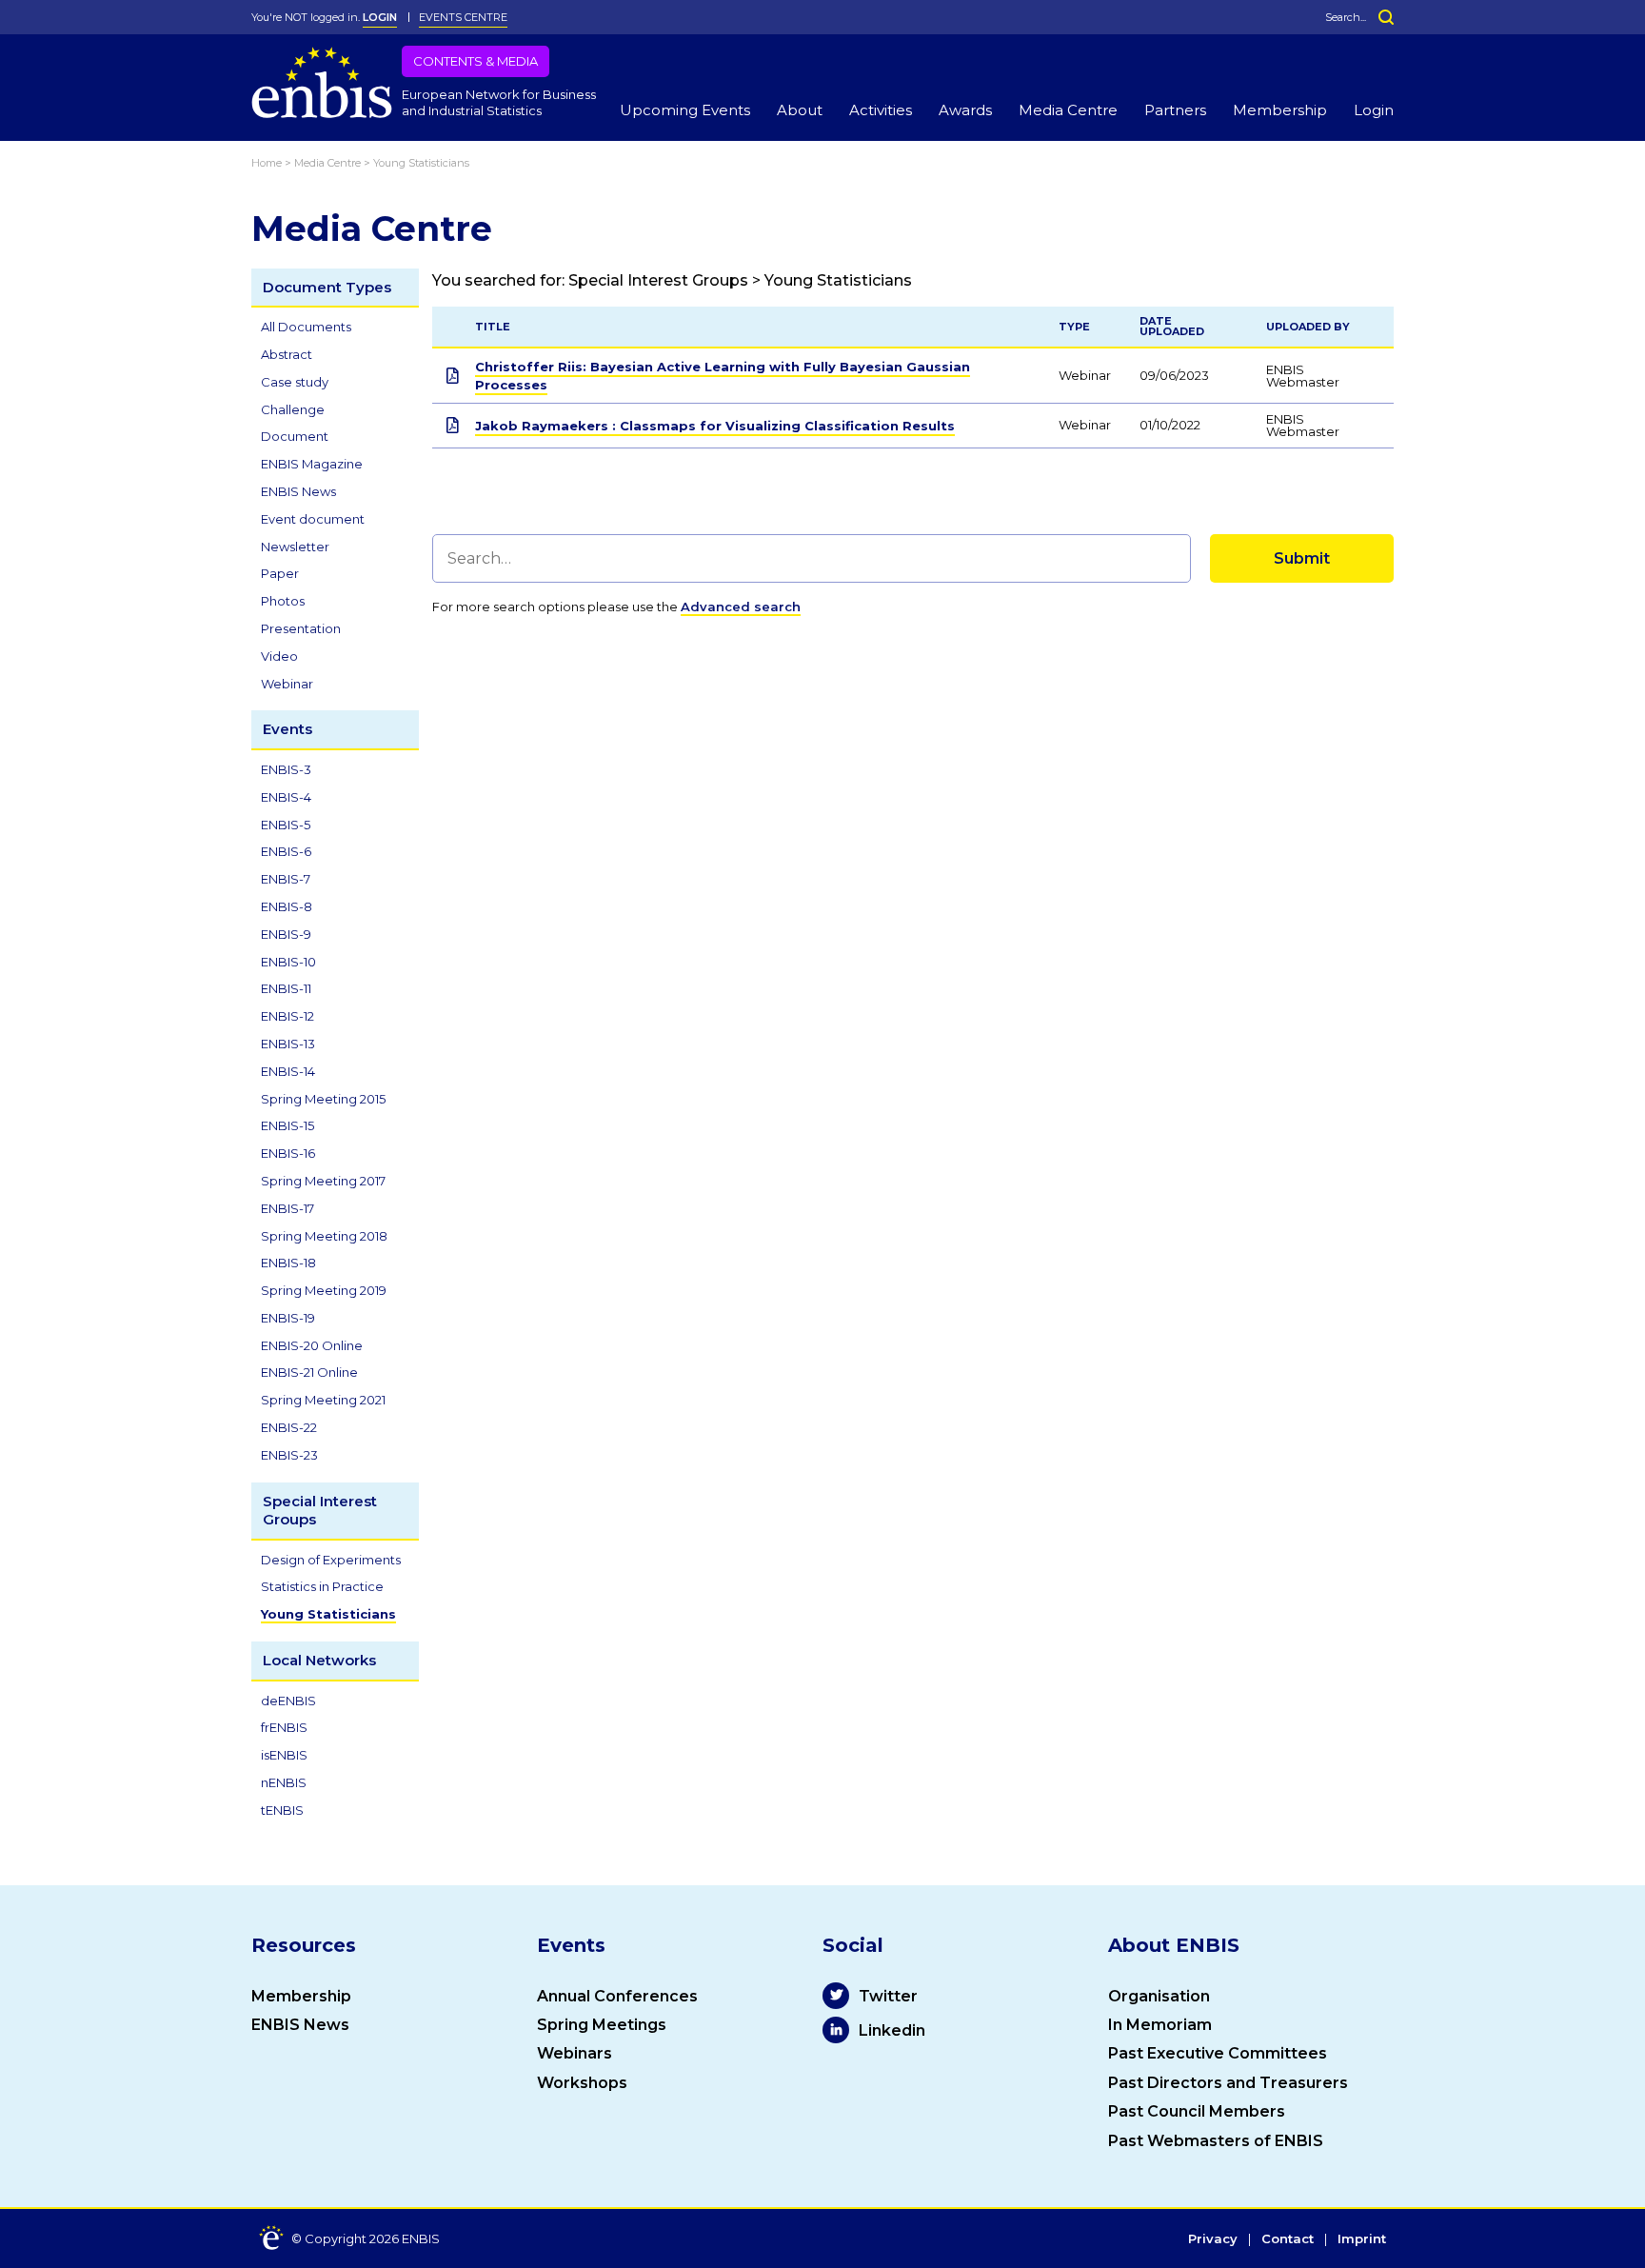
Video (279, 656)
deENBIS (288, 1701)
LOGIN (380, 17)
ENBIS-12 (287, 1016)
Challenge (293, 409)
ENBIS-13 (288, 1044)
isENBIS (284, 1755)
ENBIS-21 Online (309, 1372)
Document (295, 436)
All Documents (306, 327)
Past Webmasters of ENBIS (1216, 2141)
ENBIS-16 (288, 1153)
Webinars (575, 2053)
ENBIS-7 (286, 879)
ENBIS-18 (288, 1263)
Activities (881, 110)
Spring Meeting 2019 (324, 1290)
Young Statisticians (328, 1614)
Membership (1280, 110)
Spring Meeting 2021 (323, 1400)
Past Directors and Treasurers (1228, 2083)
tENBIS (282, 1810)
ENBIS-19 (288, 1318)
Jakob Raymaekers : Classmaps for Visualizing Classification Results (715, 426)
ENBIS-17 (287, 1208)
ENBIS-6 (286, 851)
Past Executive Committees (1218, 2053)
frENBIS (284, 1727)
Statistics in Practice (322, 1586)
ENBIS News (298, 491)
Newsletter (295, 547)
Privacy (1213, 2239)
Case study (295, 382)
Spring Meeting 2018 (324, 1236)
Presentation (301, 628)
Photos (283, 601)
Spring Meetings (602, 2025)
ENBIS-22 (289, 1427)
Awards (965, 110)
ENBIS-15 (287, 1125)
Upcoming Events (685, 110)
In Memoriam (1160, 2025)
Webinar (287, 684)
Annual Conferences (617, 1996)
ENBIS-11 (286, 988)
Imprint (1362, 2239)
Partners (1175, 110)
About (800, 110)
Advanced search (741, 607)
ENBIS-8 (287, 906)
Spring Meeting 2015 (323, 1099)
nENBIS (284, 1782)
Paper (280, 573)
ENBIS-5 (286, 825)
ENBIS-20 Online (312, 1345)
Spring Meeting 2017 (323, 1181)
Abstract (287, 354)
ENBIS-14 (288, 1071)
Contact (1288, 2239)
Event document (313, 519)
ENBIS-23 (289, 1455)
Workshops (582, 2083)
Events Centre (463, 17)
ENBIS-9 (286, 934)
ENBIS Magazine (312, 464)
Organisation (1159, 1996)
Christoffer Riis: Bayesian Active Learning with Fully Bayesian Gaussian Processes (723, 375)
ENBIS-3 (286, 769)
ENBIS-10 (288, 962)
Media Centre (1068, 110)
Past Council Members (1197, 2111)
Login (1374, 110)
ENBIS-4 (286, 797)
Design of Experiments (331, 1560)
